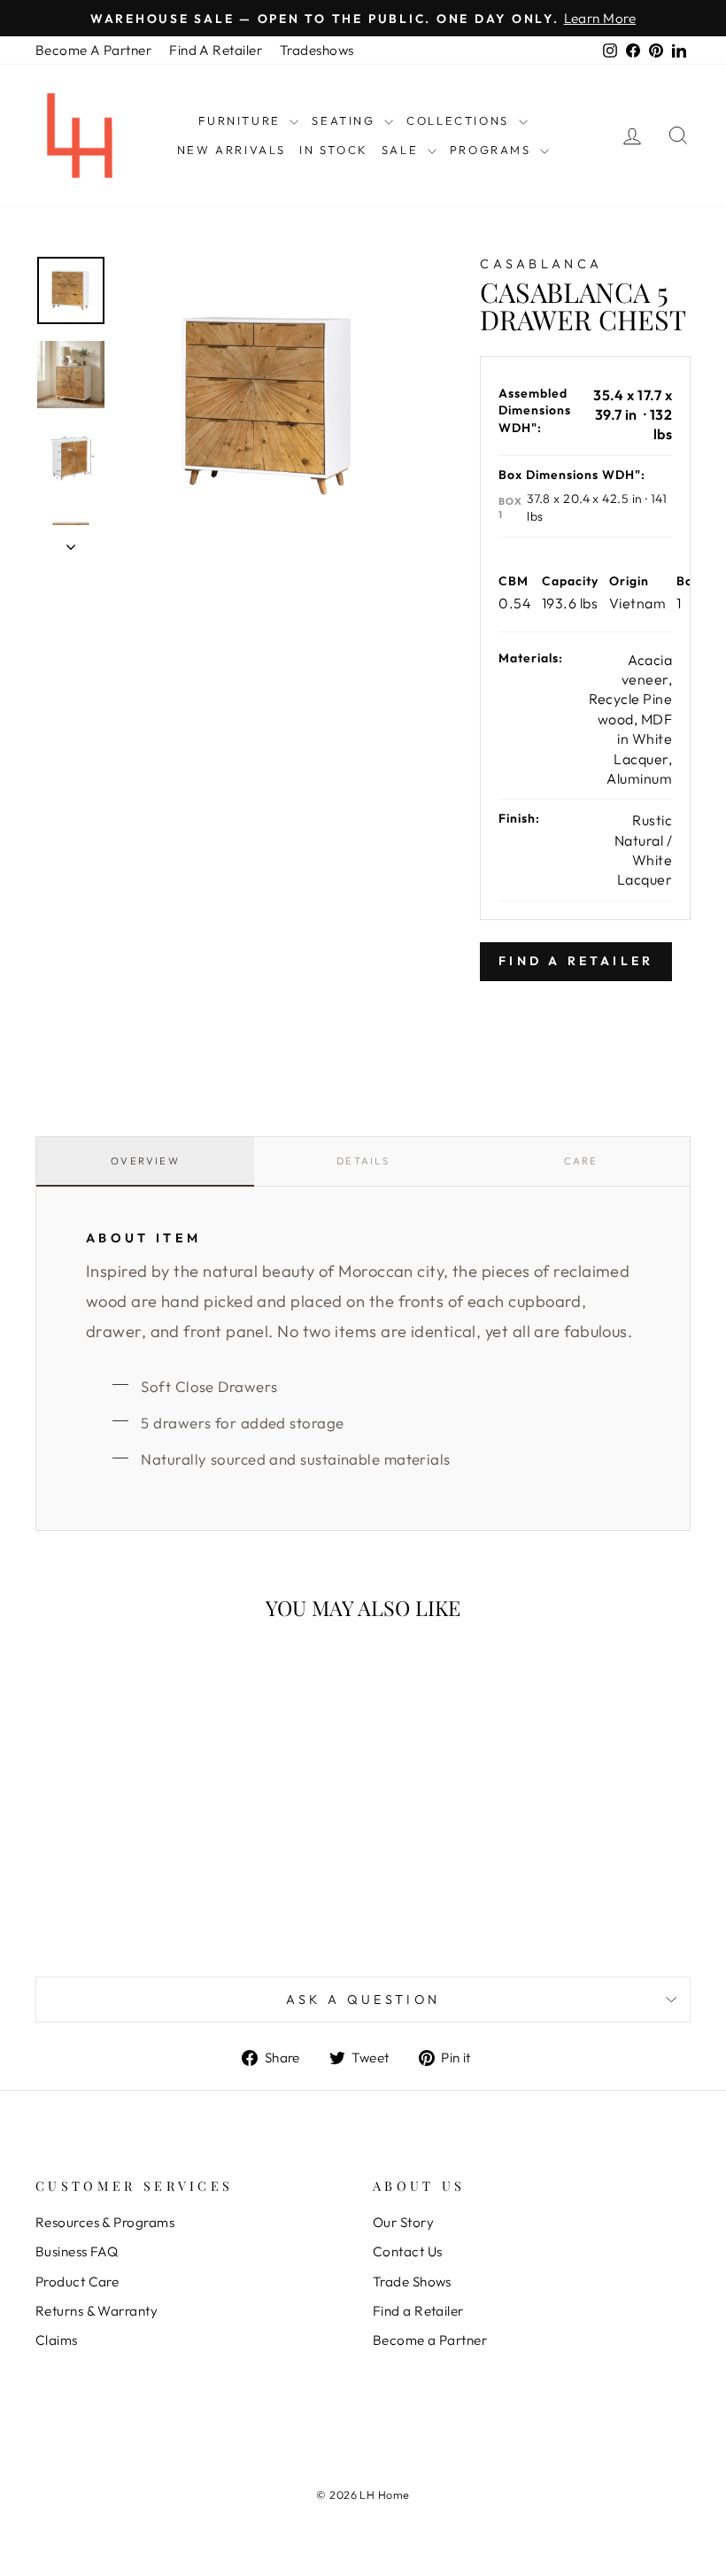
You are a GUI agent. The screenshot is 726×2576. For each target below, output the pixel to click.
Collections (460, 120)
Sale (402, 150)
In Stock (334, 150)
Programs (493, 150)
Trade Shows (412, 2282)
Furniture (242, 120)
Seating (346, 120)
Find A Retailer (216, 50)
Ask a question (363, 2000)
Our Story (403, 2222)
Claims (57, 2340)
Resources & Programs (105, 2222)
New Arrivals (232, 150)
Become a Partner (430, 2340)
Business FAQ (77, 2251)
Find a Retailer (418, 2311)
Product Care (77, 2282)
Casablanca (541, 264)
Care (581, 1161)
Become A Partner (93, 50)
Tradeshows (317, 50)
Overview (145, 1161)
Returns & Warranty (97, 2311)
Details (363, 1161)
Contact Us (408, 2251)
